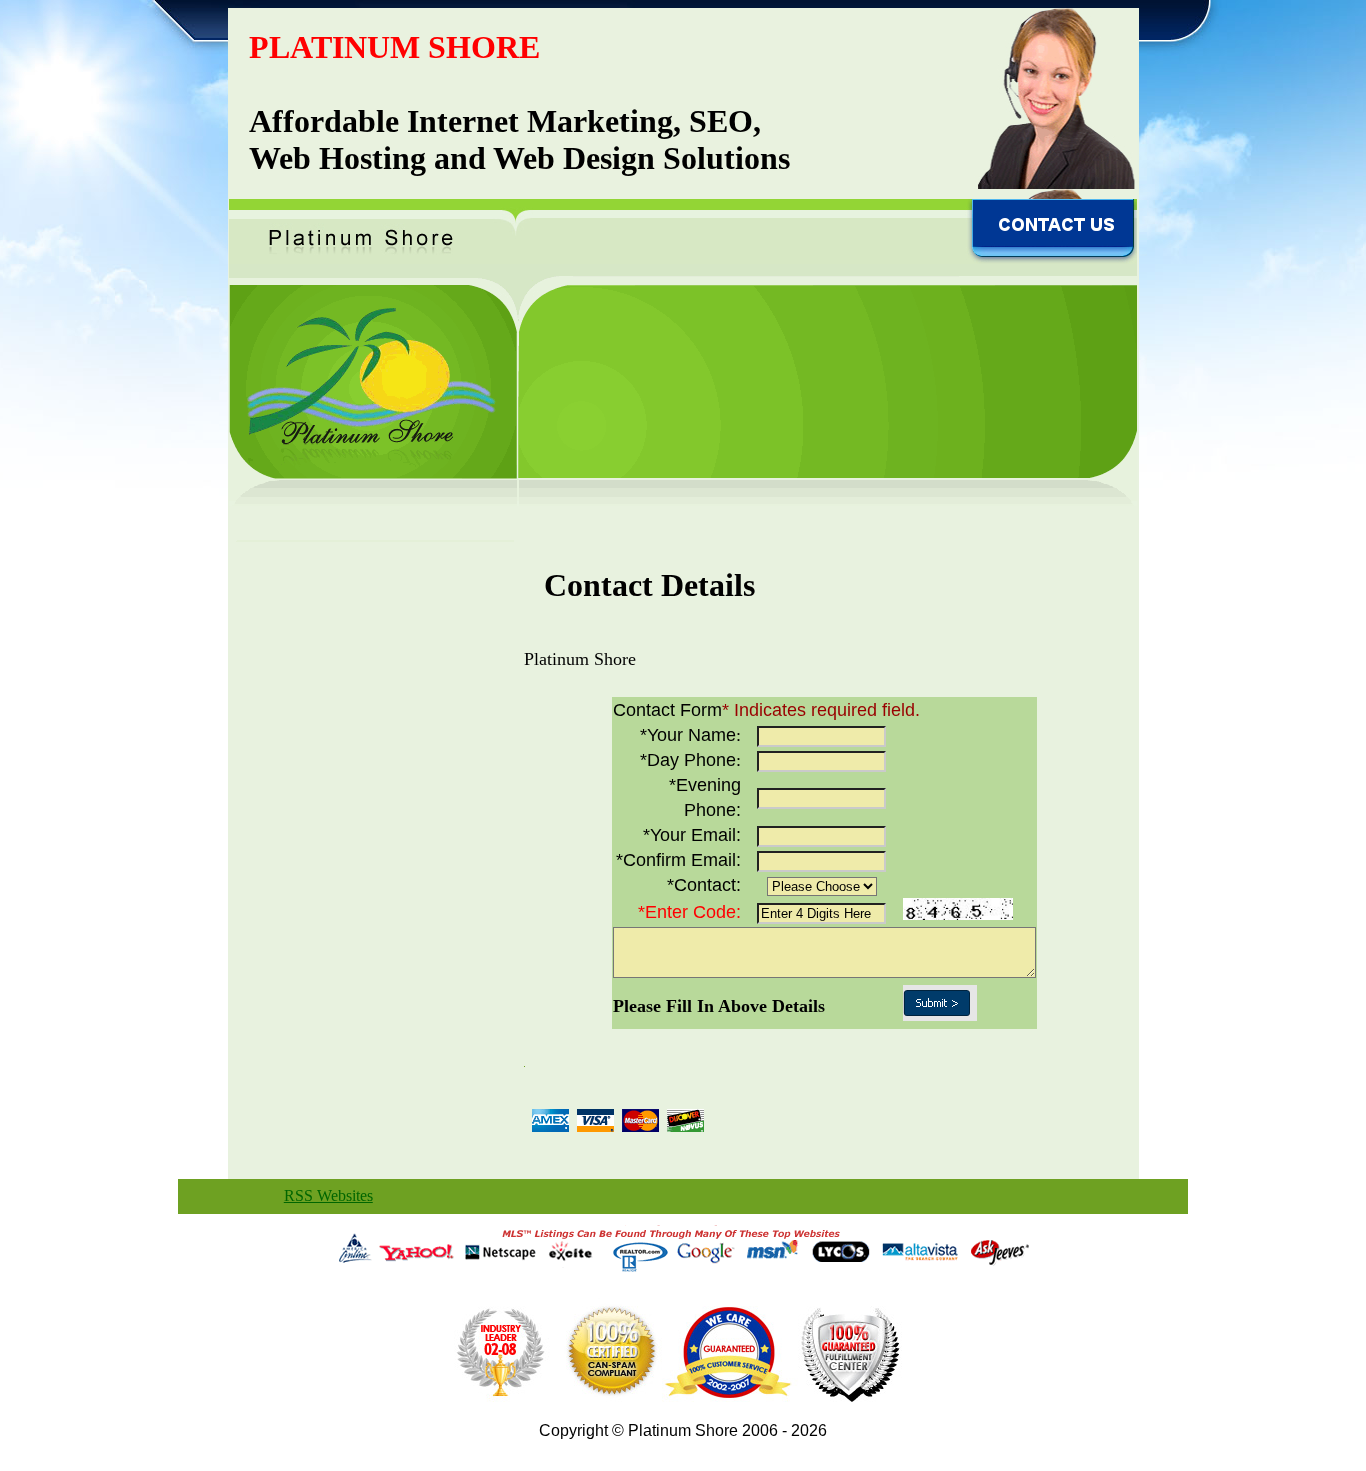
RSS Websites (328, 1195)
